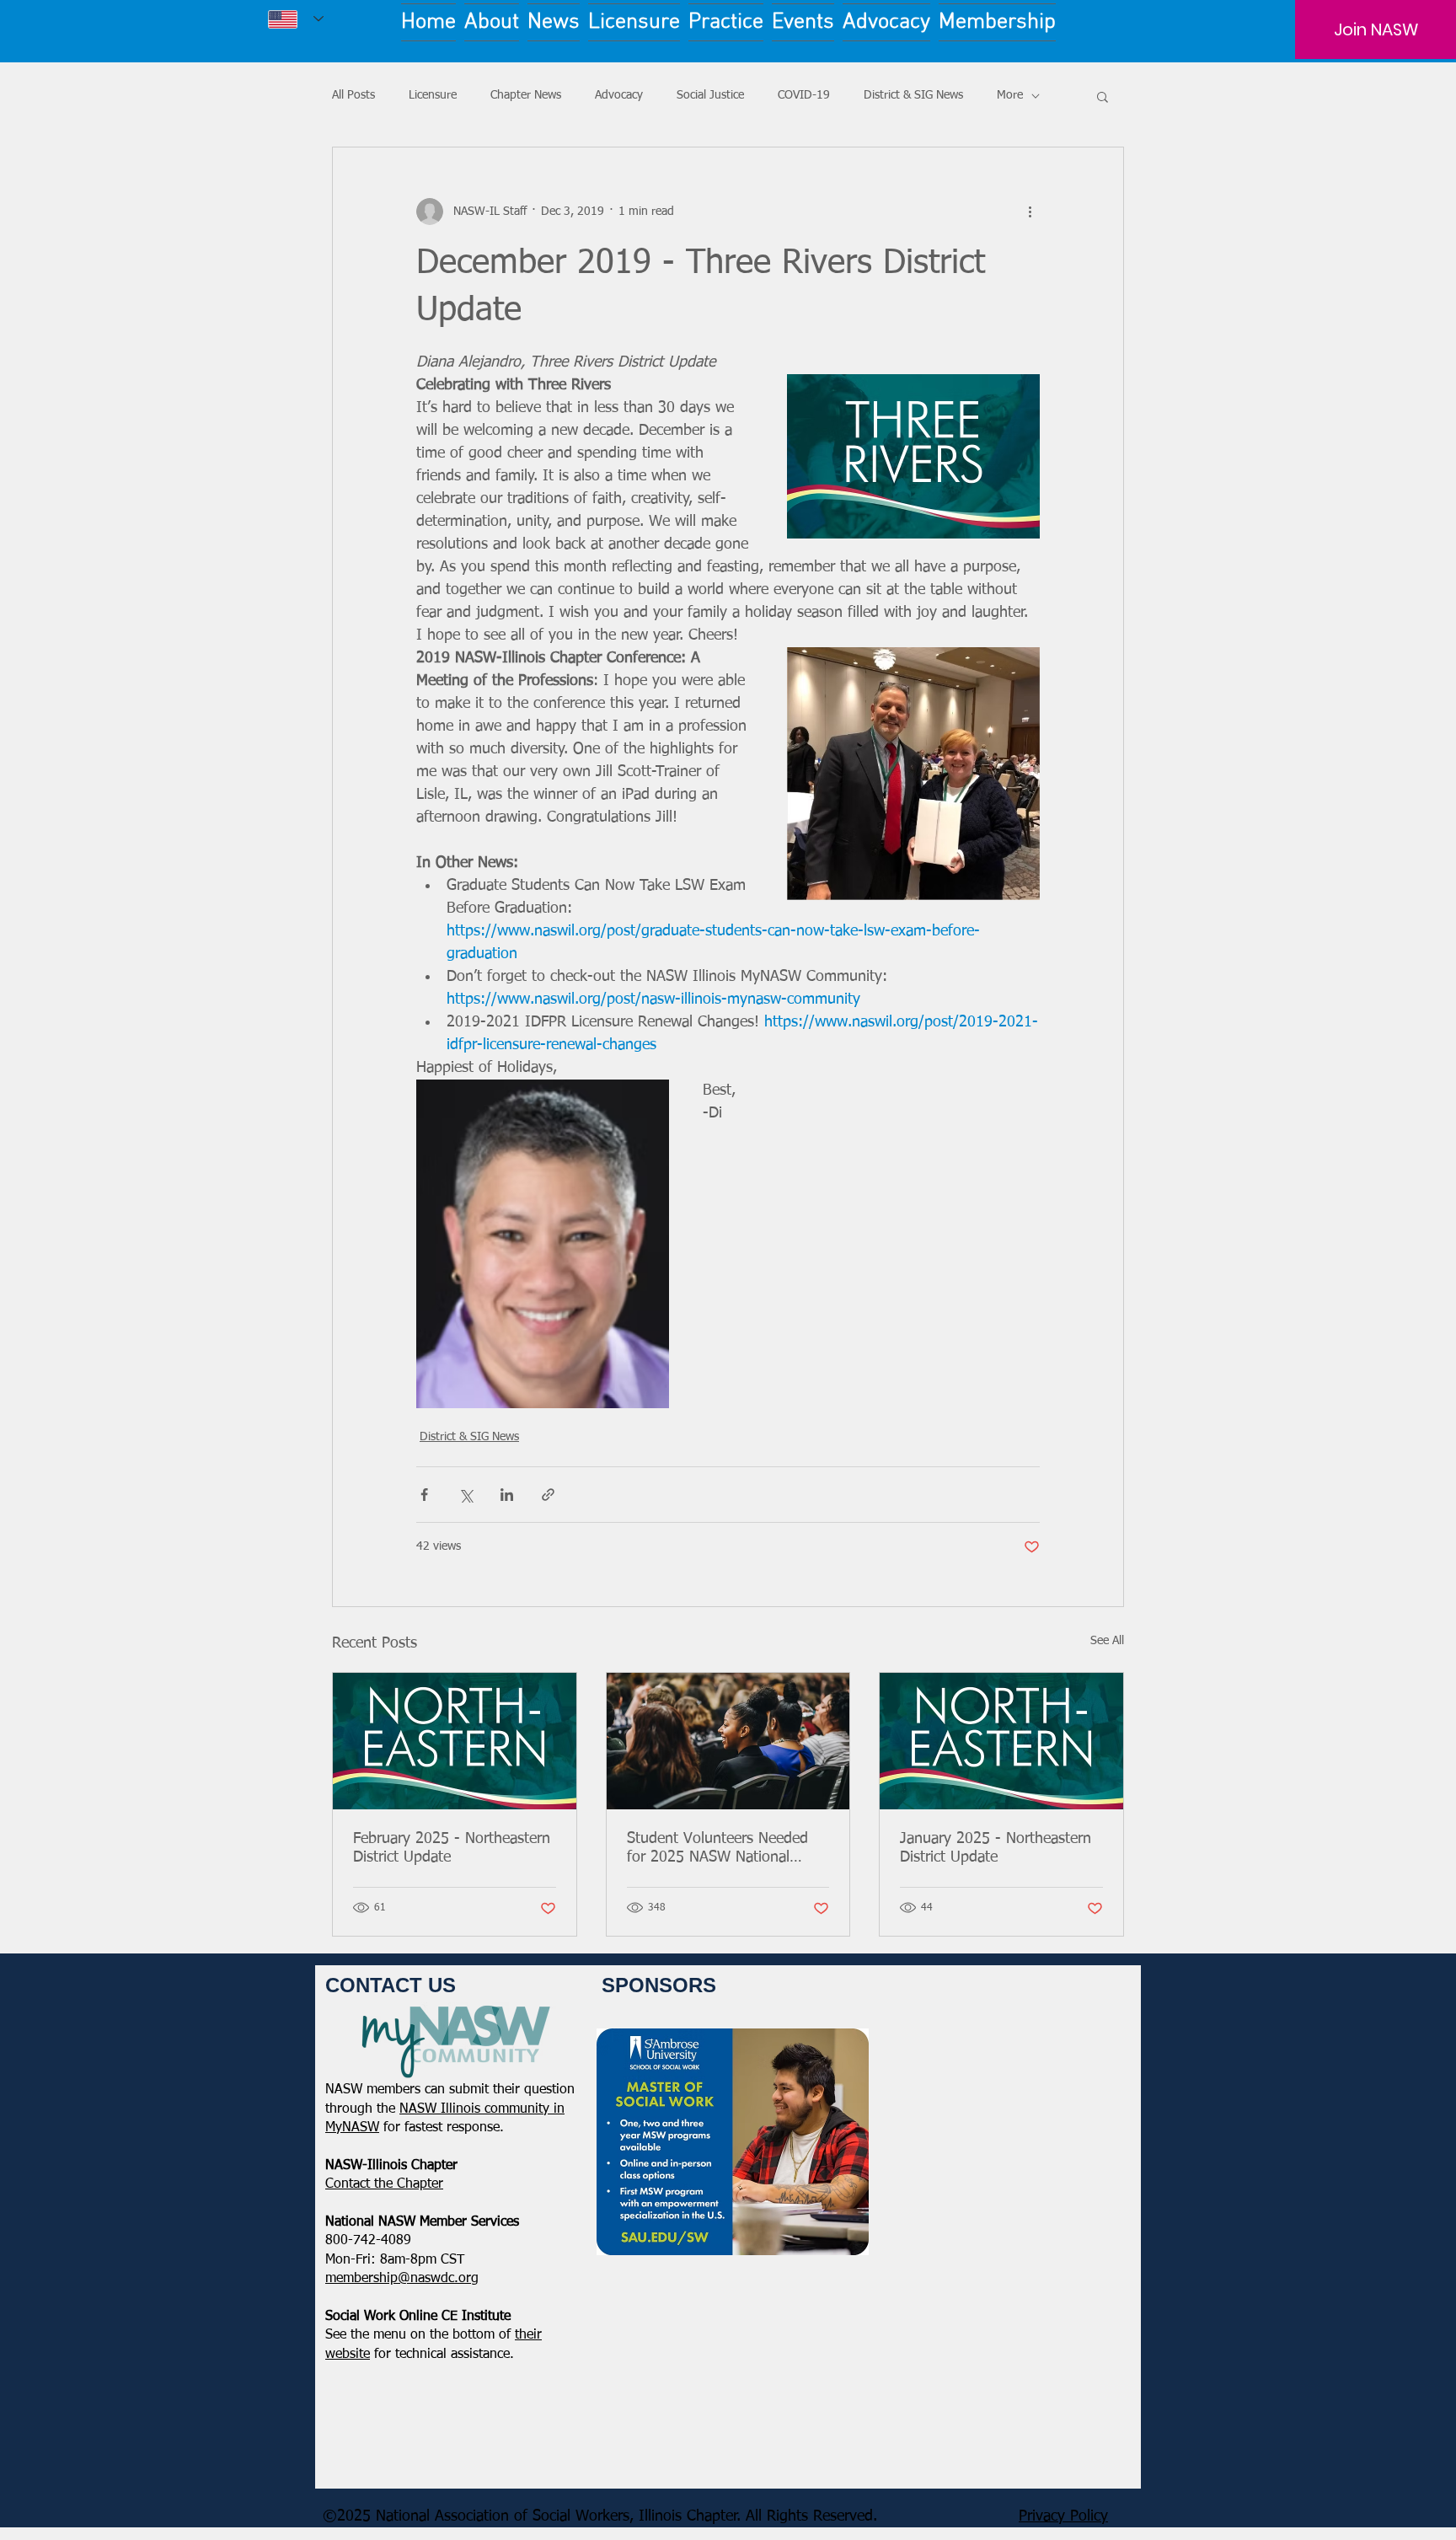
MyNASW (352, 2128)
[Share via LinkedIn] (507, 1495)
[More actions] (1030, 212)
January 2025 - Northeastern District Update (996, 1848)
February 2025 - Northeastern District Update (452, 1848)
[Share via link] (548, 1495)
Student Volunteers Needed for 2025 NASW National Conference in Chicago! (717, 1849)
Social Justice (710, 95)
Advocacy (619, 95)
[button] (1103, 96)
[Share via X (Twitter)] (466, 1495)
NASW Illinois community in (482, 2109)
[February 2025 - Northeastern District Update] (455, 1741)
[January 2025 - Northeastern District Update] (1001, 1741)
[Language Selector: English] (296, 19)
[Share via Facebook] (424, 1495)
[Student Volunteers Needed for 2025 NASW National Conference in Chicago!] (728, 1741)
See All (1107, 1641)
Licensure (433, 95)
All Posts (353, 95)
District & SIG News (913, 95)
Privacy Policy (1063, 2516)
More (1010, 95)
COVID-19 (804, 95)
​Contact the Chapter (384, 2184)
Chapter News (526, 95)
